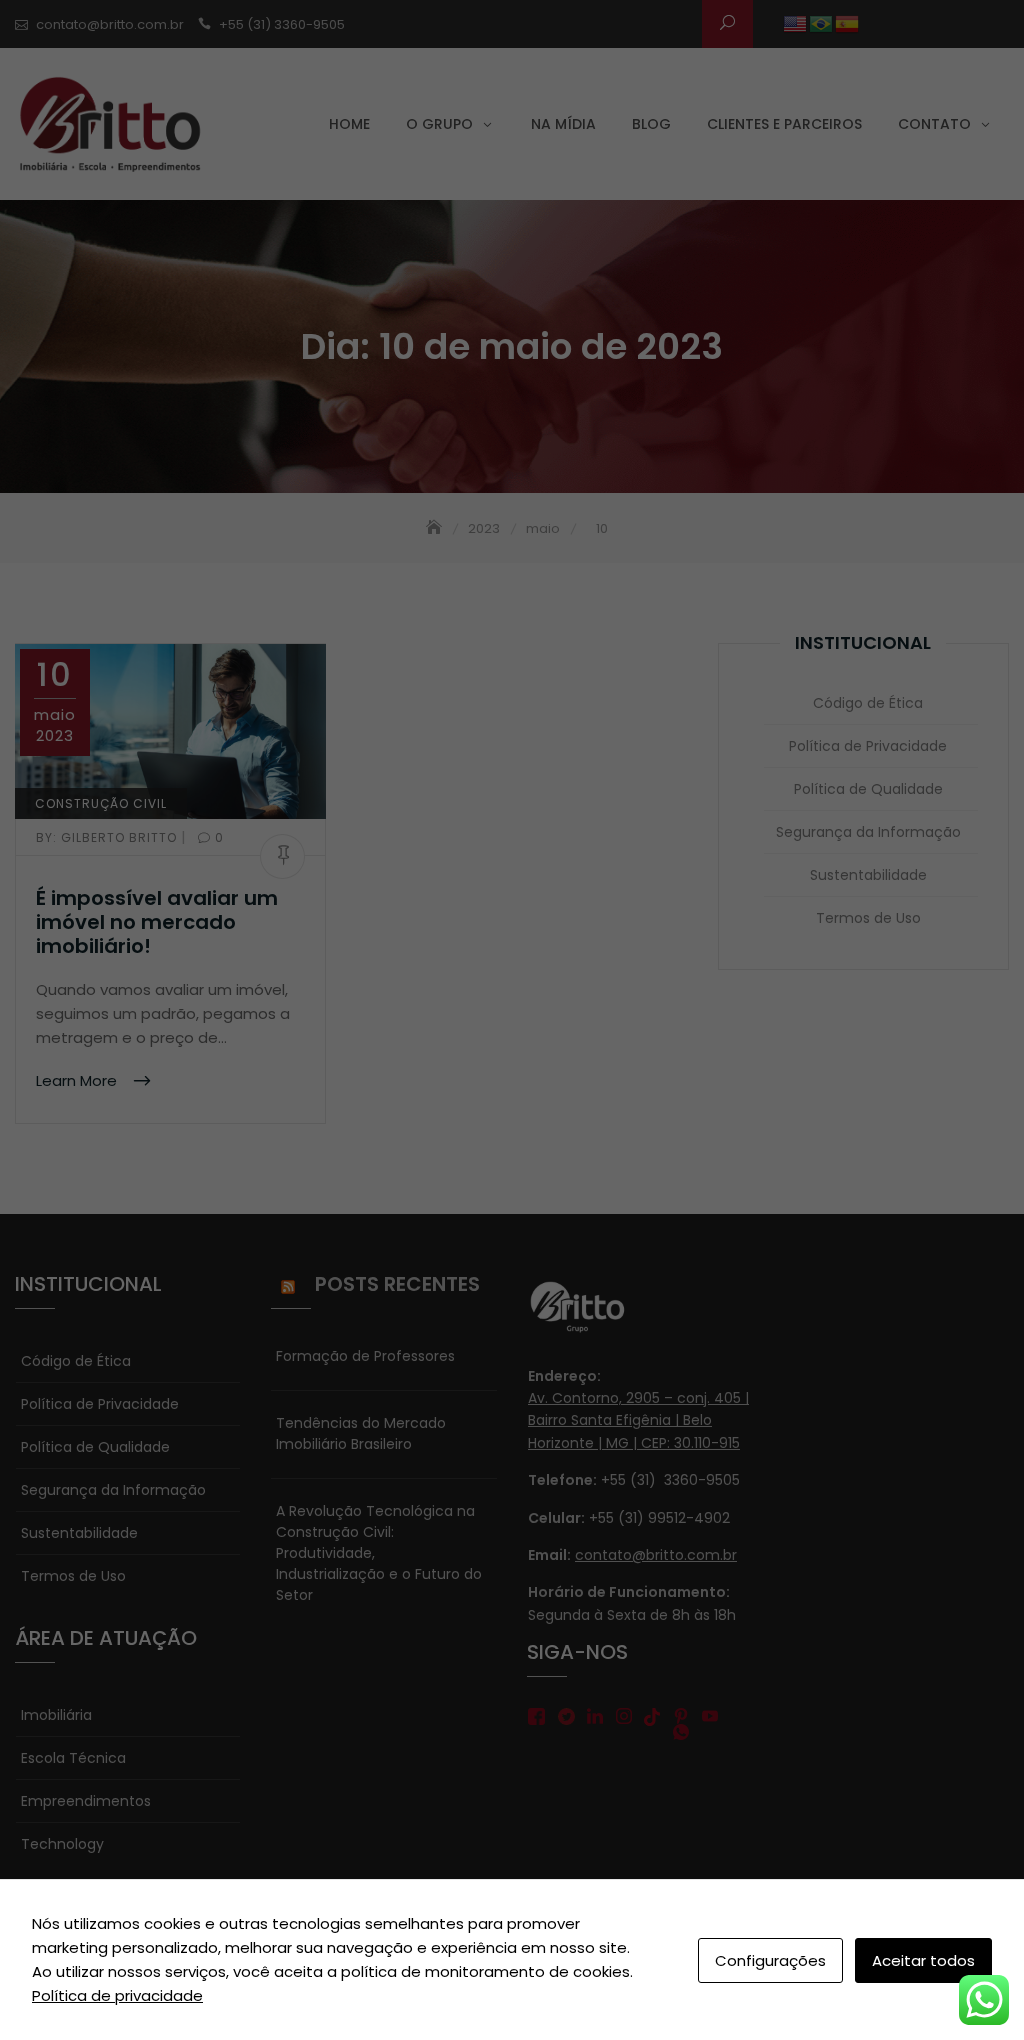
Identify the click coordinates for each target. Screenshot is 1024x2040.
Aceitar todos (923, 1960)
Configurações (770, 1960)
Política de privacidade (117, 1995)
